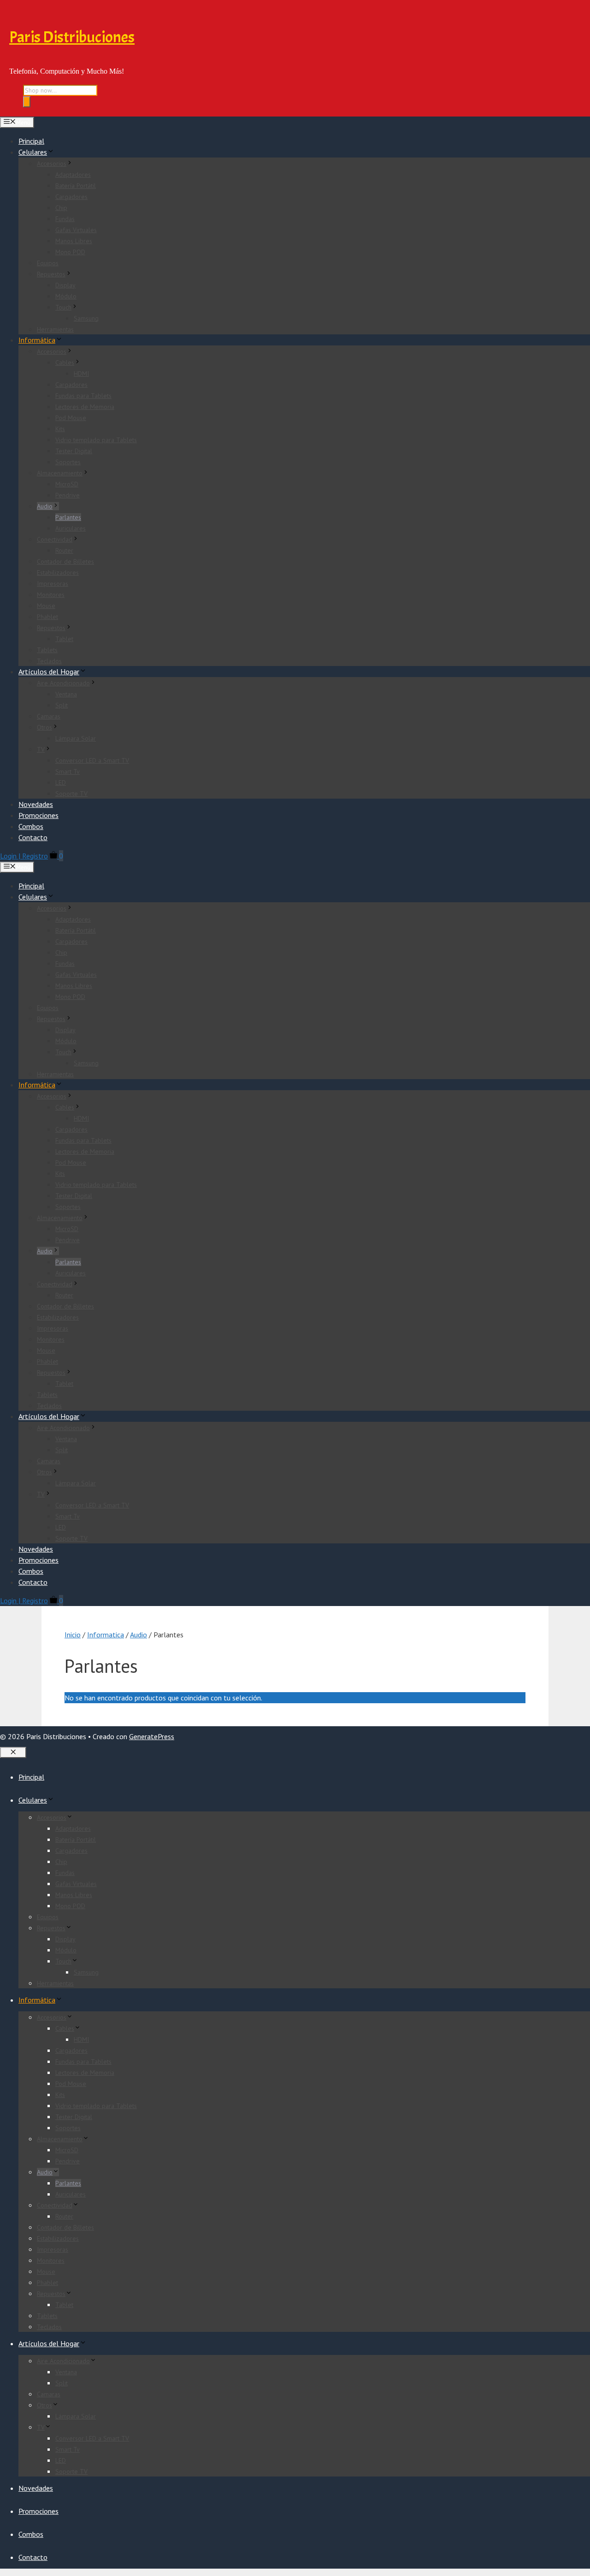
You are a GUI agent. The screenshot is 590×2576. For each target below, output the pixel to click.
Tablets (47, 650)
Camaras (49, 716)
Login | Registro (24, 856)
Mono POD (70, 252)
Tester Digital (74, 451)
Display (65, 285)
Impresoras (53, 584)
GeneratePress (152, 1736)
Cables (65, 362)
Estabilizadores (58, 572)
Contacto (33, 837)
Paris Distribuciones (72, 37)
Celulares (33, 152)
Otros (44, 727)
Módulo (66, 296)
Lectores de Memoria (85, 407)
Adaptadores (73, 175)
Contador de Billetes (65, 561)
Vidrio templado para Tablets (96, 440)
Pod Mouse (71, 418)
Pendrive (68, 495)
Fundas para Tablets (83, 396)
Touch (63, 307)
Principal (31, 141)
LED (61, 783)
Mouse (46, 606)
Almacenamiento (60, 473)
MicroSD (67, 484)
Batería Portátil (76, 186)
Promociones (38, 815)
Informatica (106, 1635)
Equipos (48, 263)
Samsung (86, 318)
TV (41, 749)
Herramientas (55, 329)
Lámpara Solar (76, 738)
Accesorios (52, 164)
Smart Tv (68, 771)
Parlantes (68, 517)
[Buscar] (27, 102)
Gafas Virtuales (76, 230)
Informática (37, 340)
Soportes (68, 462)
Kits (60, 429)
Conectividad (55, 539)
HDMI (81, 374)
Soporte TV (71, 794)
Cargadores (71, 197)
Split (62, 705)
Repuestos (51, 274)
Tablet (64, 639)
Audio (45, 506)
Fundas (65, 219)
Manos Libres (74, 241)
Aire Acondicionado (63, 683)
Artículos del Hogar (49, 672)
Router (64, 550)
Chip (61, 208)
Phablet (47, 617)
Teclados (49, 661)
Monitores (51, 595)
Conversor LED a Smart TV (92, 760)
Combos (31, 826)
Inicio (73, 1635)
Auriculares (71, 528)
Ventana (66, 694)
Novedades (36, 804)
